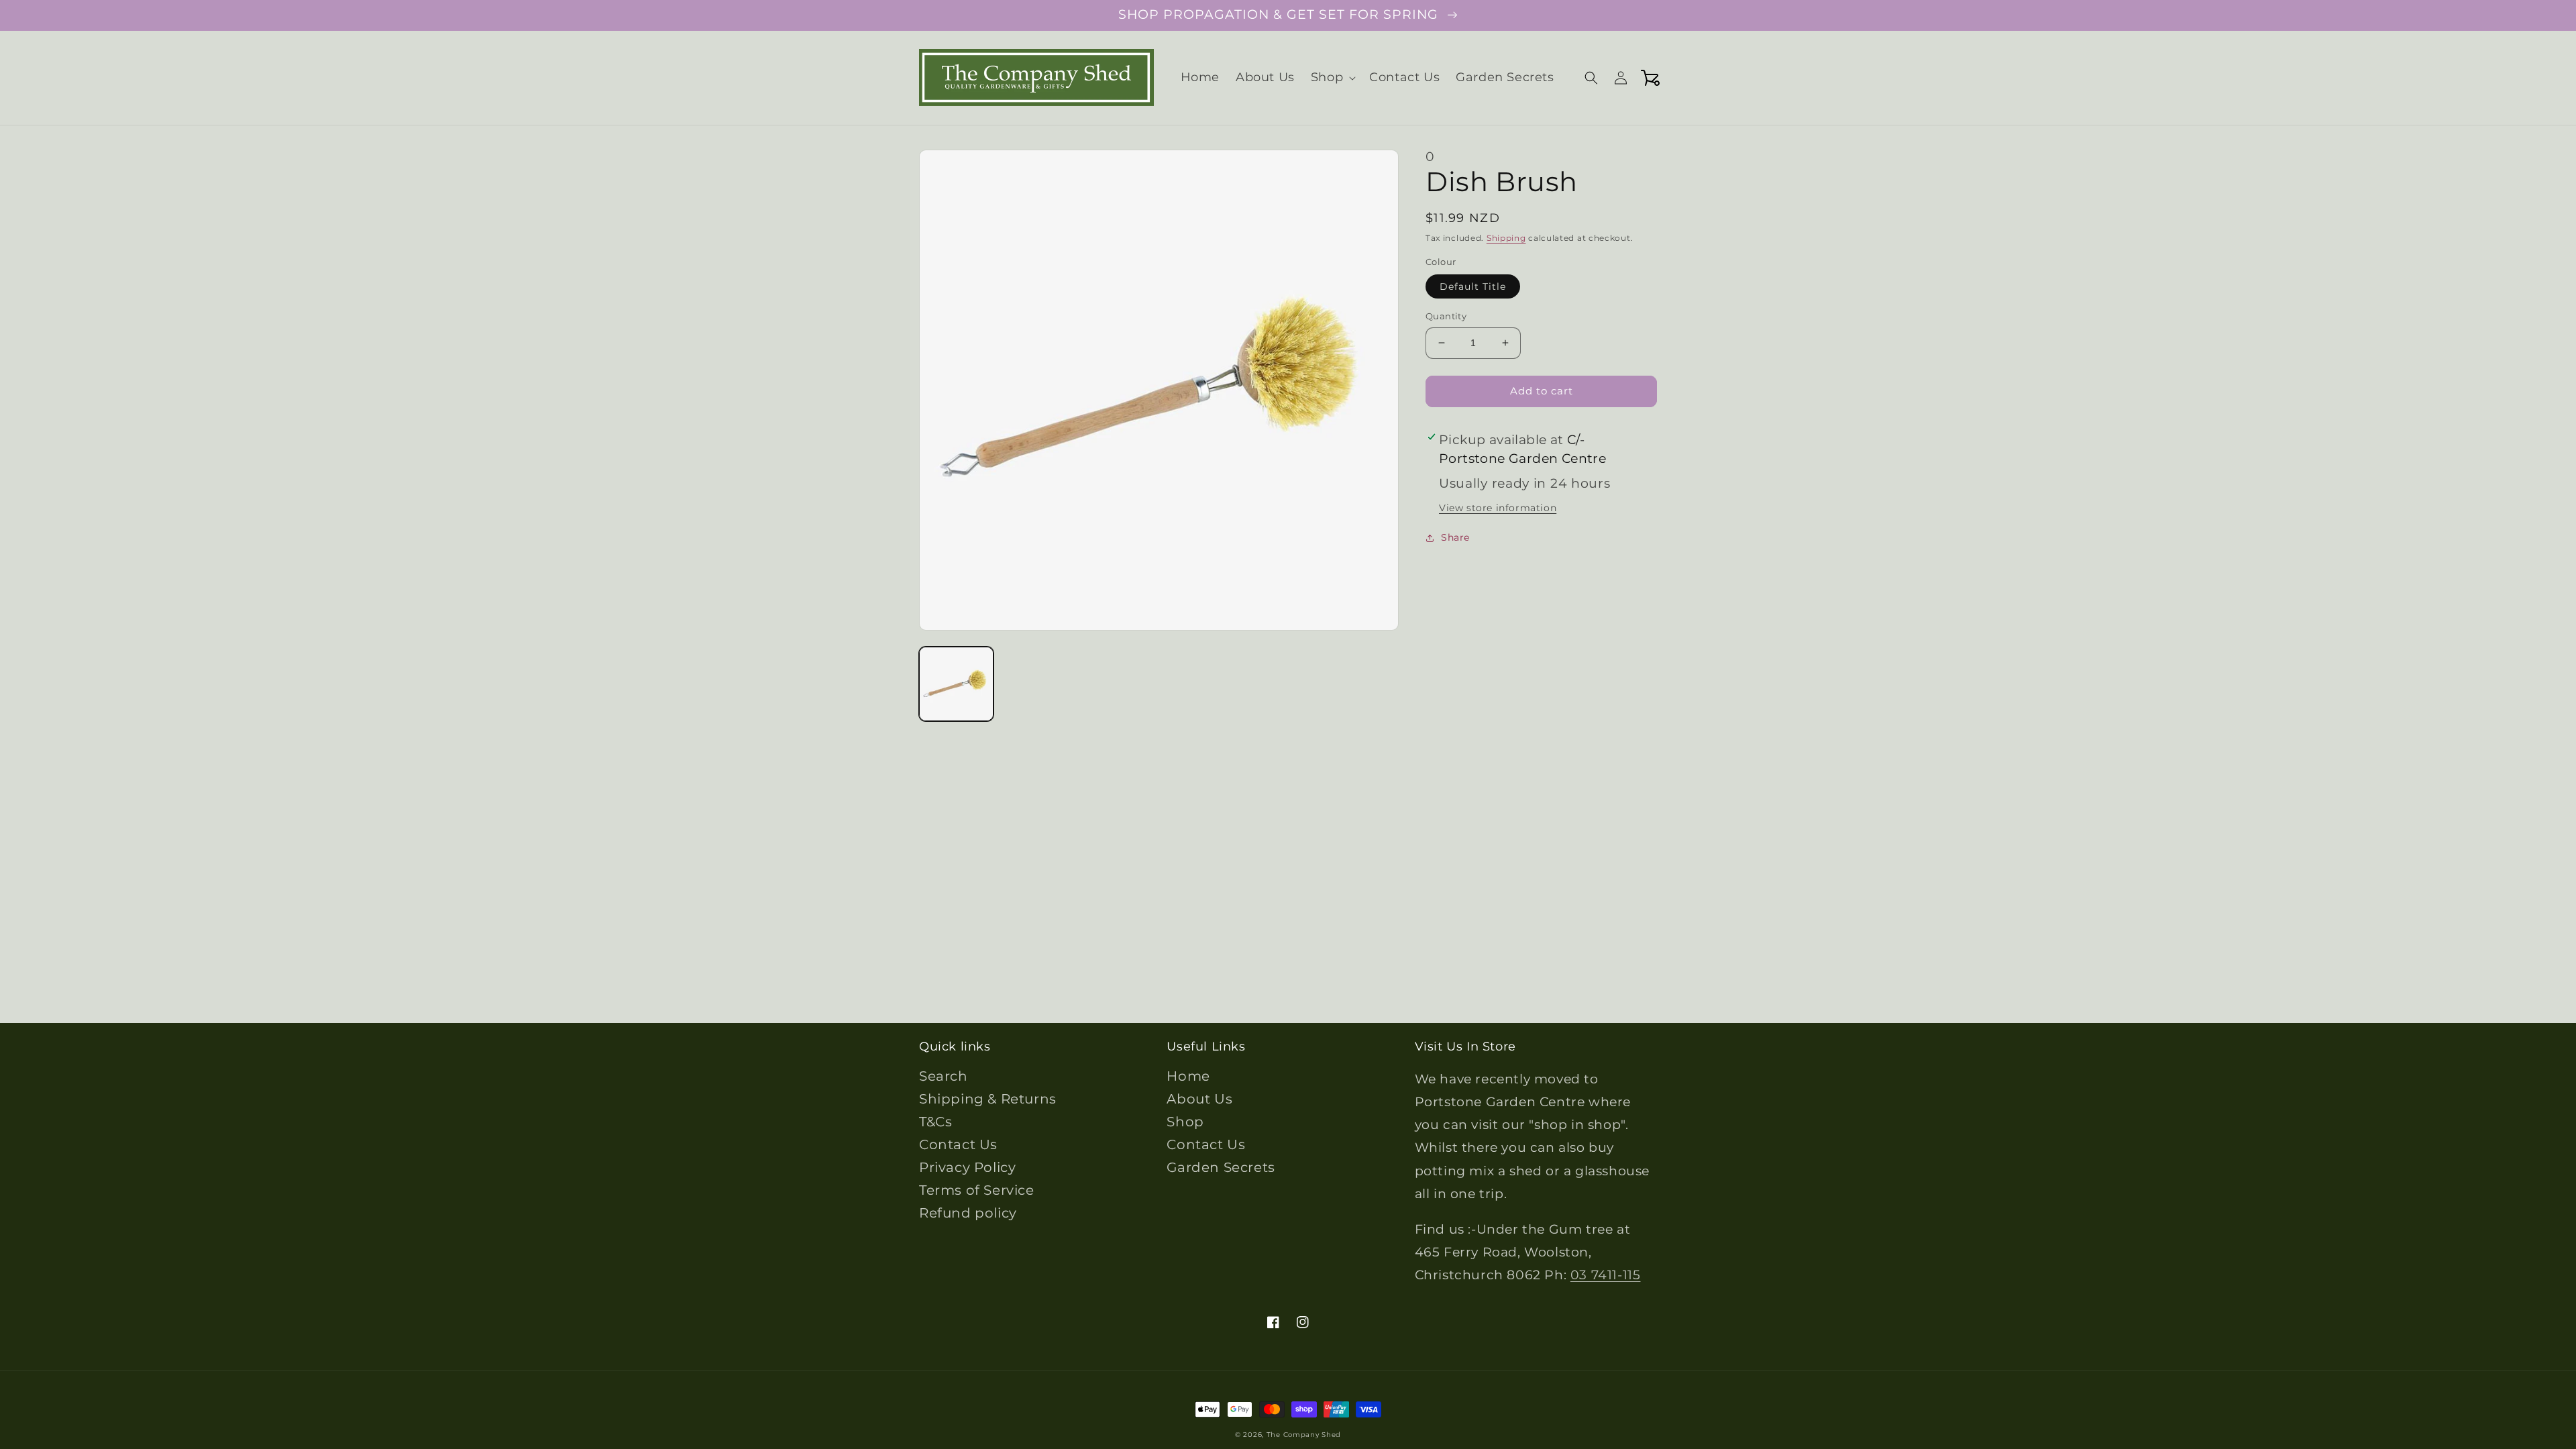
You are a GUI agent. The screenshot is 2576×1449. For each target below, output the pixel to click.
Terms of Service (977, 1190)
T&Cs (935, 1122)
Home (1188, 1076)
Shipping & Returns (988, 1099)
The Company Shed (1304, 1435)
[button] (1332, 77)
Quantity (1446, 316)
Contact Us (958, 1144)
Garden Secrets (1221, 1167)
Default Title (1473, 286)
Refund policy (968, 1213)
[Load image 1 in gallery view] (956, 684)
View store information (1498, 508)
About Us (1199, 1099)
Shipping (1506, 238)
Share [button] (1455, 537)
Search (944, 1076)
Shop (1185, 1122)
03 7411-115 (1606, 1275)
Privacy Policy (967, 1167)
